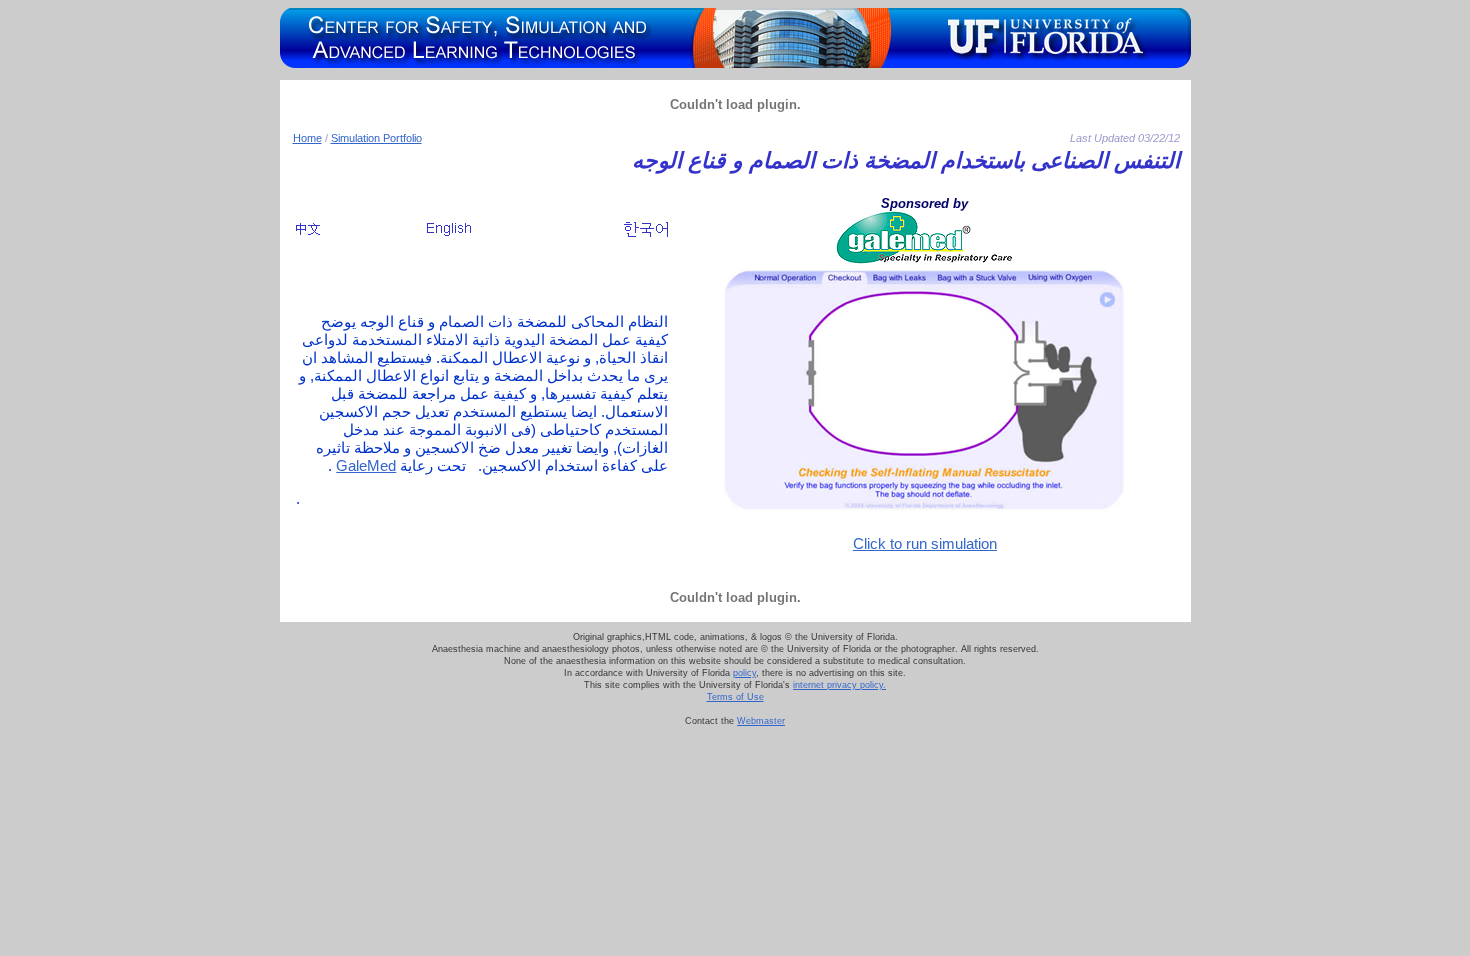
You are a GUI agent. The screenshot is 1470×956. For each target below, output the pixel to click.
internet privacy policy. (839, 685)
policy (744, 673)
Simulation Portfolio (376, 138)
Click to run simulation (925, 543)
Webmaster (761, 721)
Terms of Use (735, 697)
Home (307, 138)
